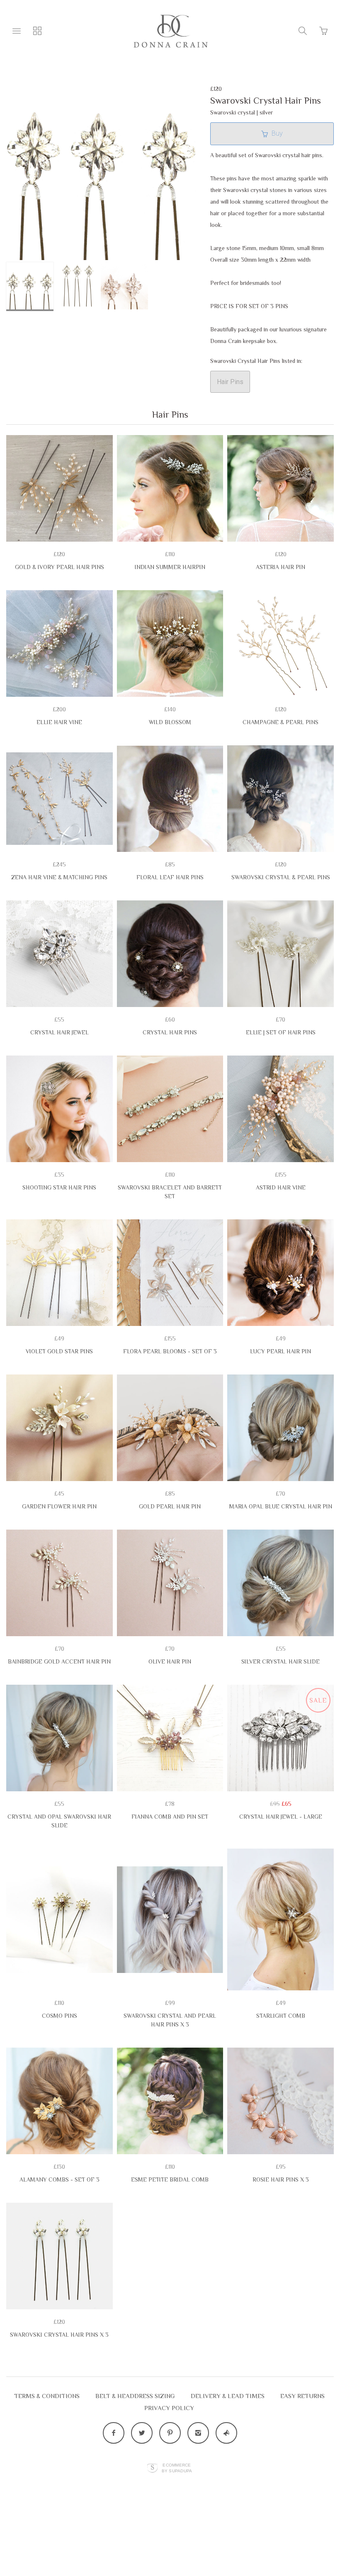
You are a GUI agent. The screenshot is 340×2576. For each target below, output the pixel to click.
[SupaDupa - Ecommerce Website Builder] (152, 2468)
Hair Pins (230, 382)
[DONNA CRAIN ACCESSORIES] (170, 31)
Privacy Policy (169, 2408)
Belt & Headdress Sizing (135, 2396)
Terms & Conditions (47, 2396)
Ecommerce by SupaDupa (177, 2468)
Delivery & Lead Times (228, 2396)
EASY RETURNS (302, 2396)
